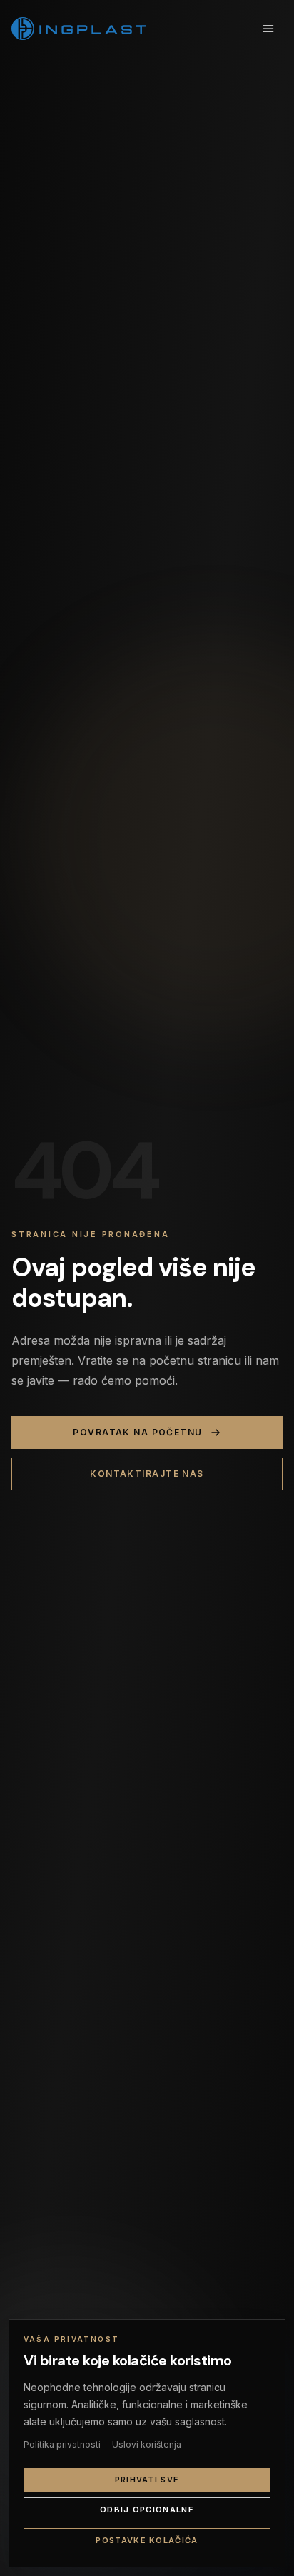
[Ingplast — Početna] (79, 29)
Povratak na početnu (137, 1432)
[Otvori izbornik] (268, 29)
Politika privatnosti (62, 2444)
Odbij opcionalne (147, 2510)
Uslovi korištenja (147, 2444)
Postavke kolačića (147, 2540)
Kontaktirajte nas (147, 1474)
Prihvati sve (147, 2480)
